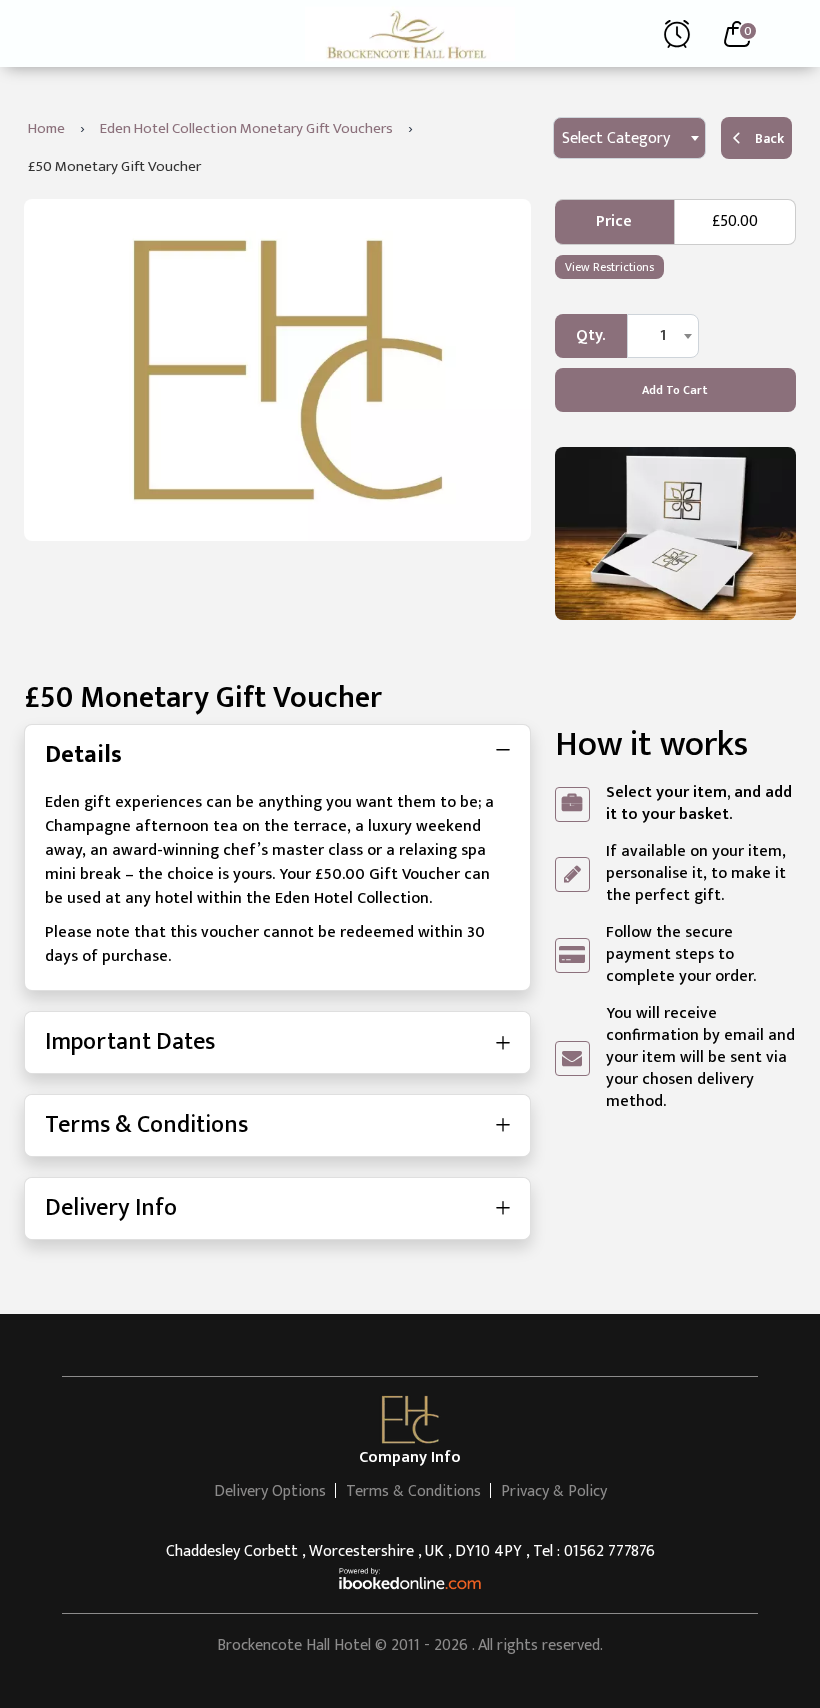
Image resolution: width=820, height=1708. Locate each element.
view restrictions (609, 267)
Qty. (590, 335)
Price (614, 221)
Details (83, 755)
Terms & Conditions (146, 1125)
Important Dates (130, 1042)
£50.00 (735, 221)
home (46, 128)
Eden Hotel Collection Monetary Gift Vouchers (246, 128)
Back (769, 138)
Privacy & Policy (554, 1491)
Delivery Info (111, 1208)
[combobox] (629, 138)
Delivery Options (270, 1491)
